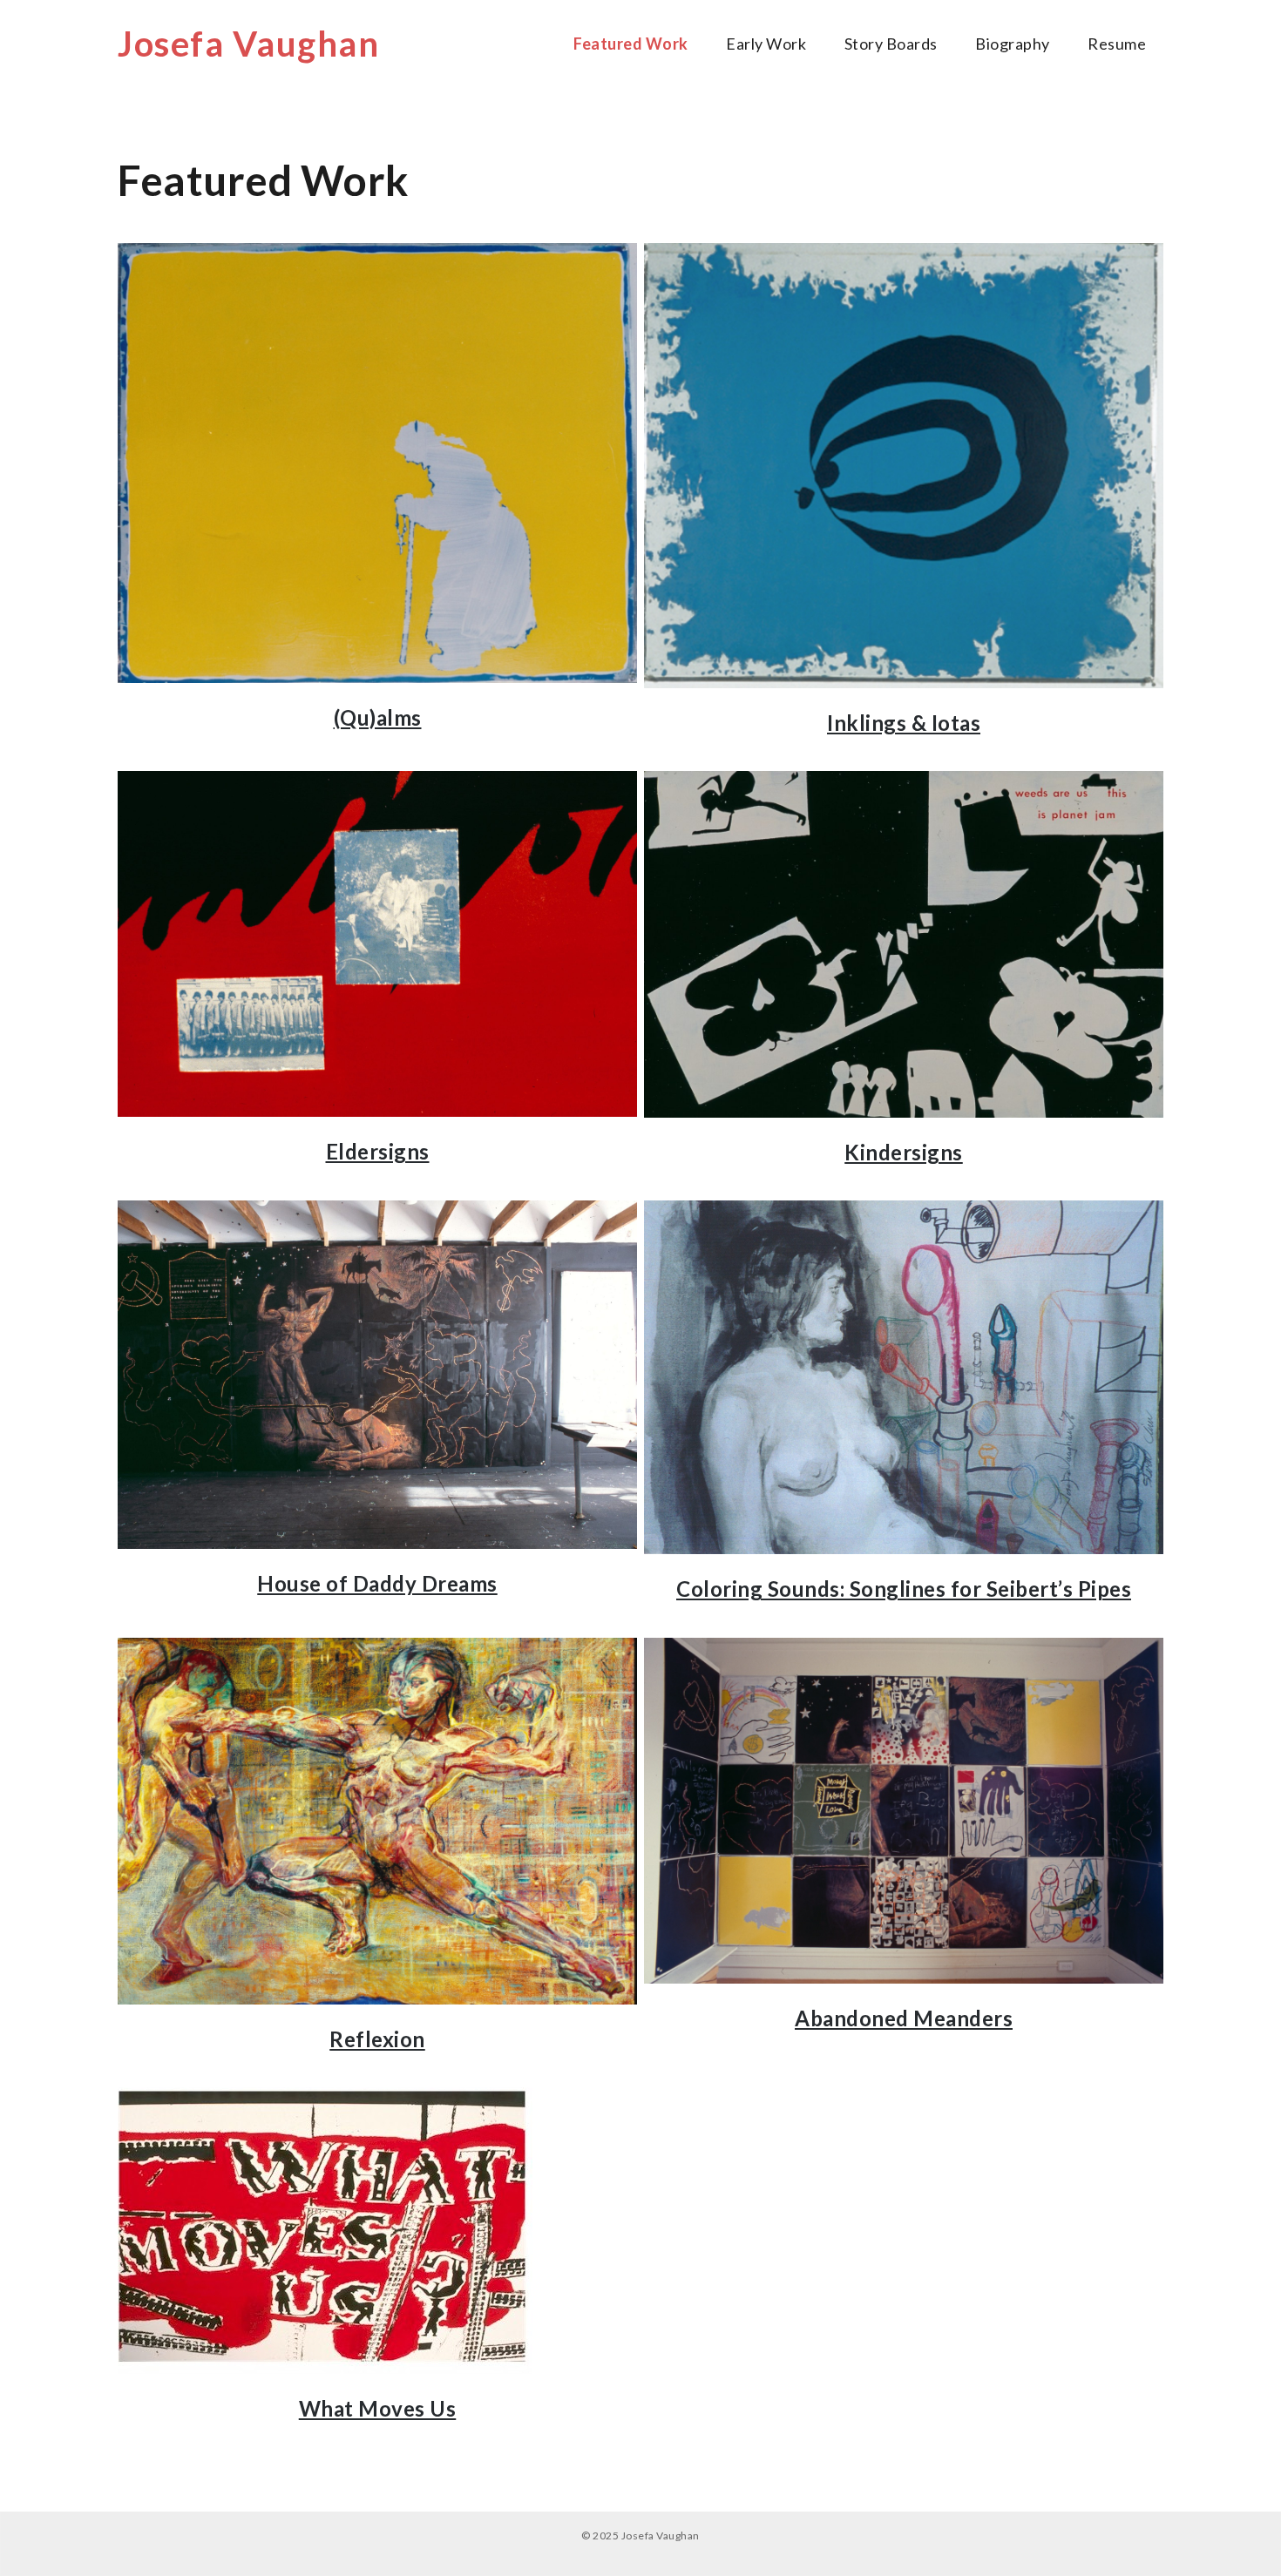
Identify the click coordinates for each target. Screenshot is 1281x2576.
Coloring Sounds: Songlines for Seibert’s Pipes (904, 1589)
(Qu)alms (378, 717)
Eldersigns (378, 1151)
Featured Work (631, 44)
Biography (1013, 44)
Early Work (766, 44)
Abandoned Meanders (904, 2018)
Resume (1117, 44)
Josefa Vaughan (248, 44)
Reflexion (377, 2039)
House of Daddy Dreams (377, 1583)
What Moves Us (378, 2408)
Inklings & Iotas (904, 723)
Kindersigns (904, 1152)
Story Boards (891, 44)
